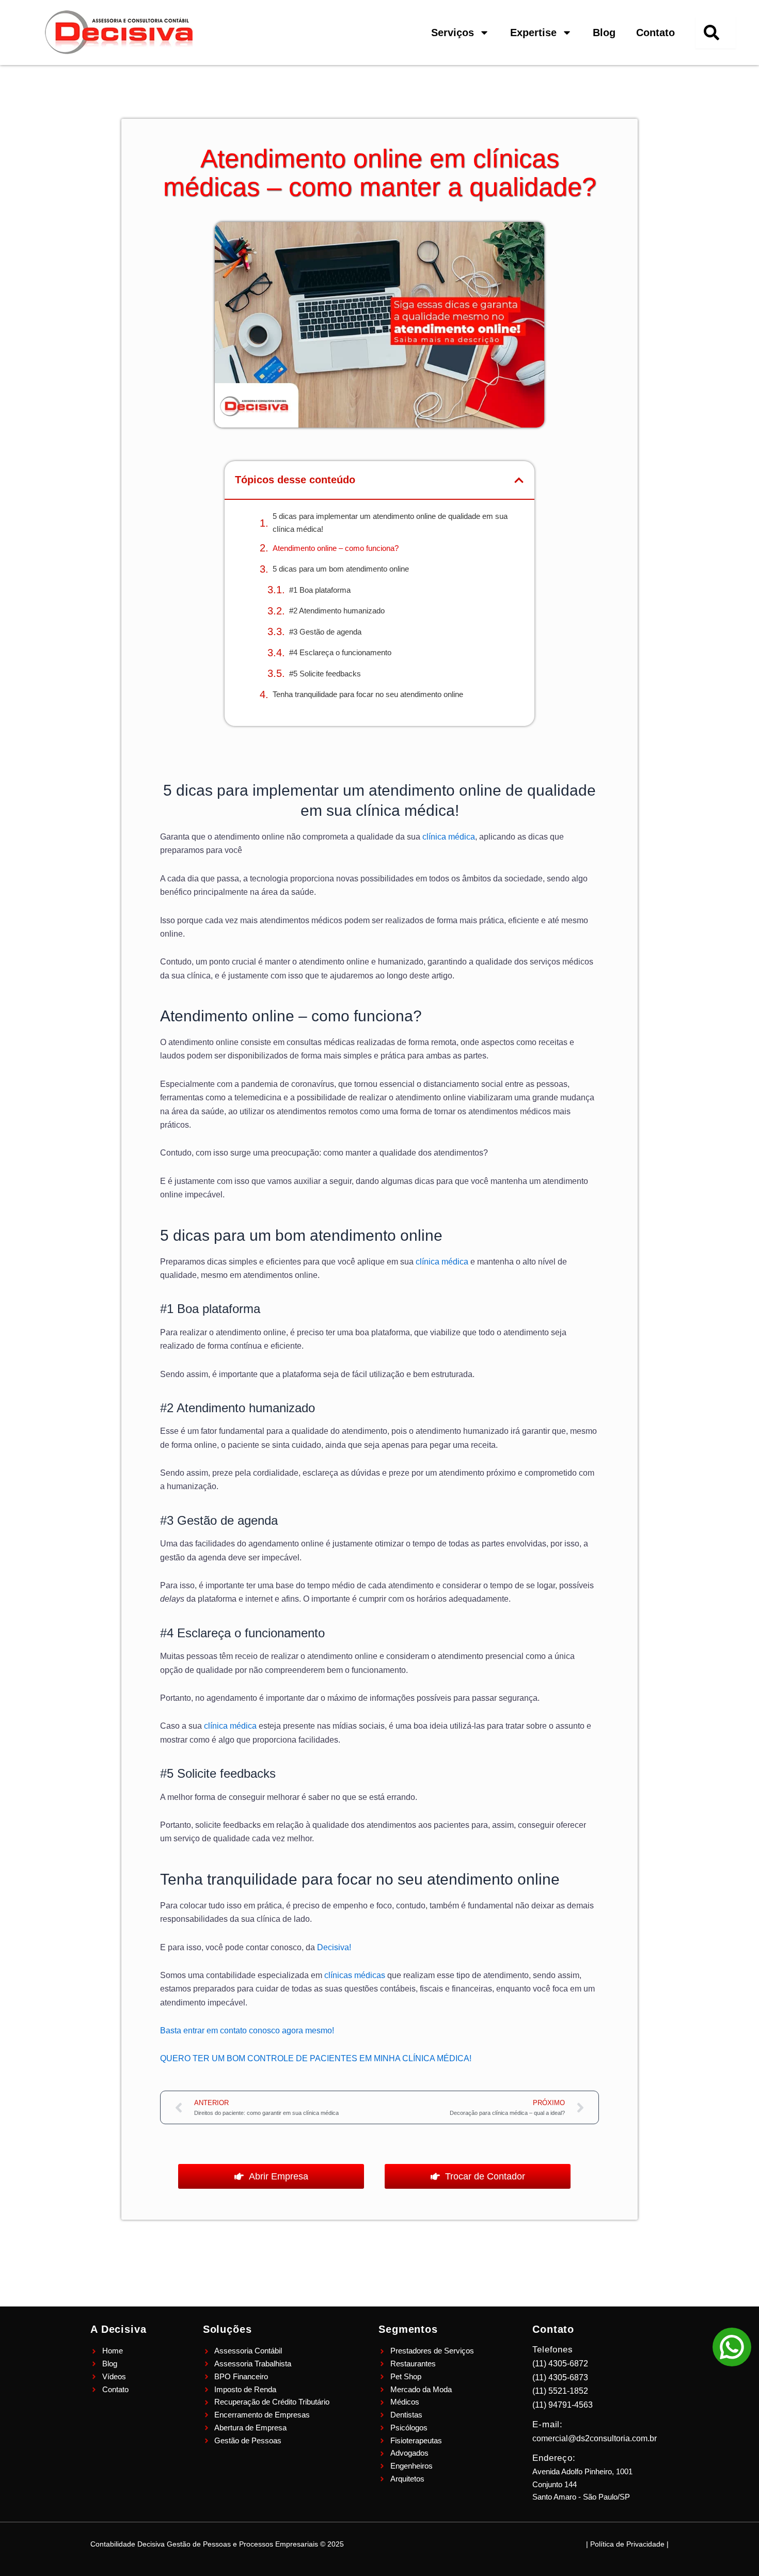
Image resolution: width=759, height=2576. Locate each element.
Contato (655, 33)
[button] (519, 480)
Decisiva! (334, 1947)
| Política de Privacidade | (627, 2544)
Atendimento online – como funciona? (337, 548)
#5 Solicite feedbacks (326, 674)
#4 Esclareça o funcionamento (341, 652)
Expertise (533, 33)
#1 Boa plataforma (320, 590)
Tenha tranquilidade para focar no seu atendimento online (368, 694)
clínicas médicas (355, 1975)
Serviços (453, 33)
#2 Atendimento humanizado (338, 611)
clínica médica (448, 837)
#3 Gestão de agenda (326, 632)
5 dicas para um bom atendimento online (341, 569)
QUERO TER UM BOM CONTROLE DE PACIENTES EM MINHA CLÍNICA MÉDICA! (316, 2058)
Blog (604, 33)
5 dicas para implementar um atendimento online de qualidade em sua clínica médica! (390, 523)
